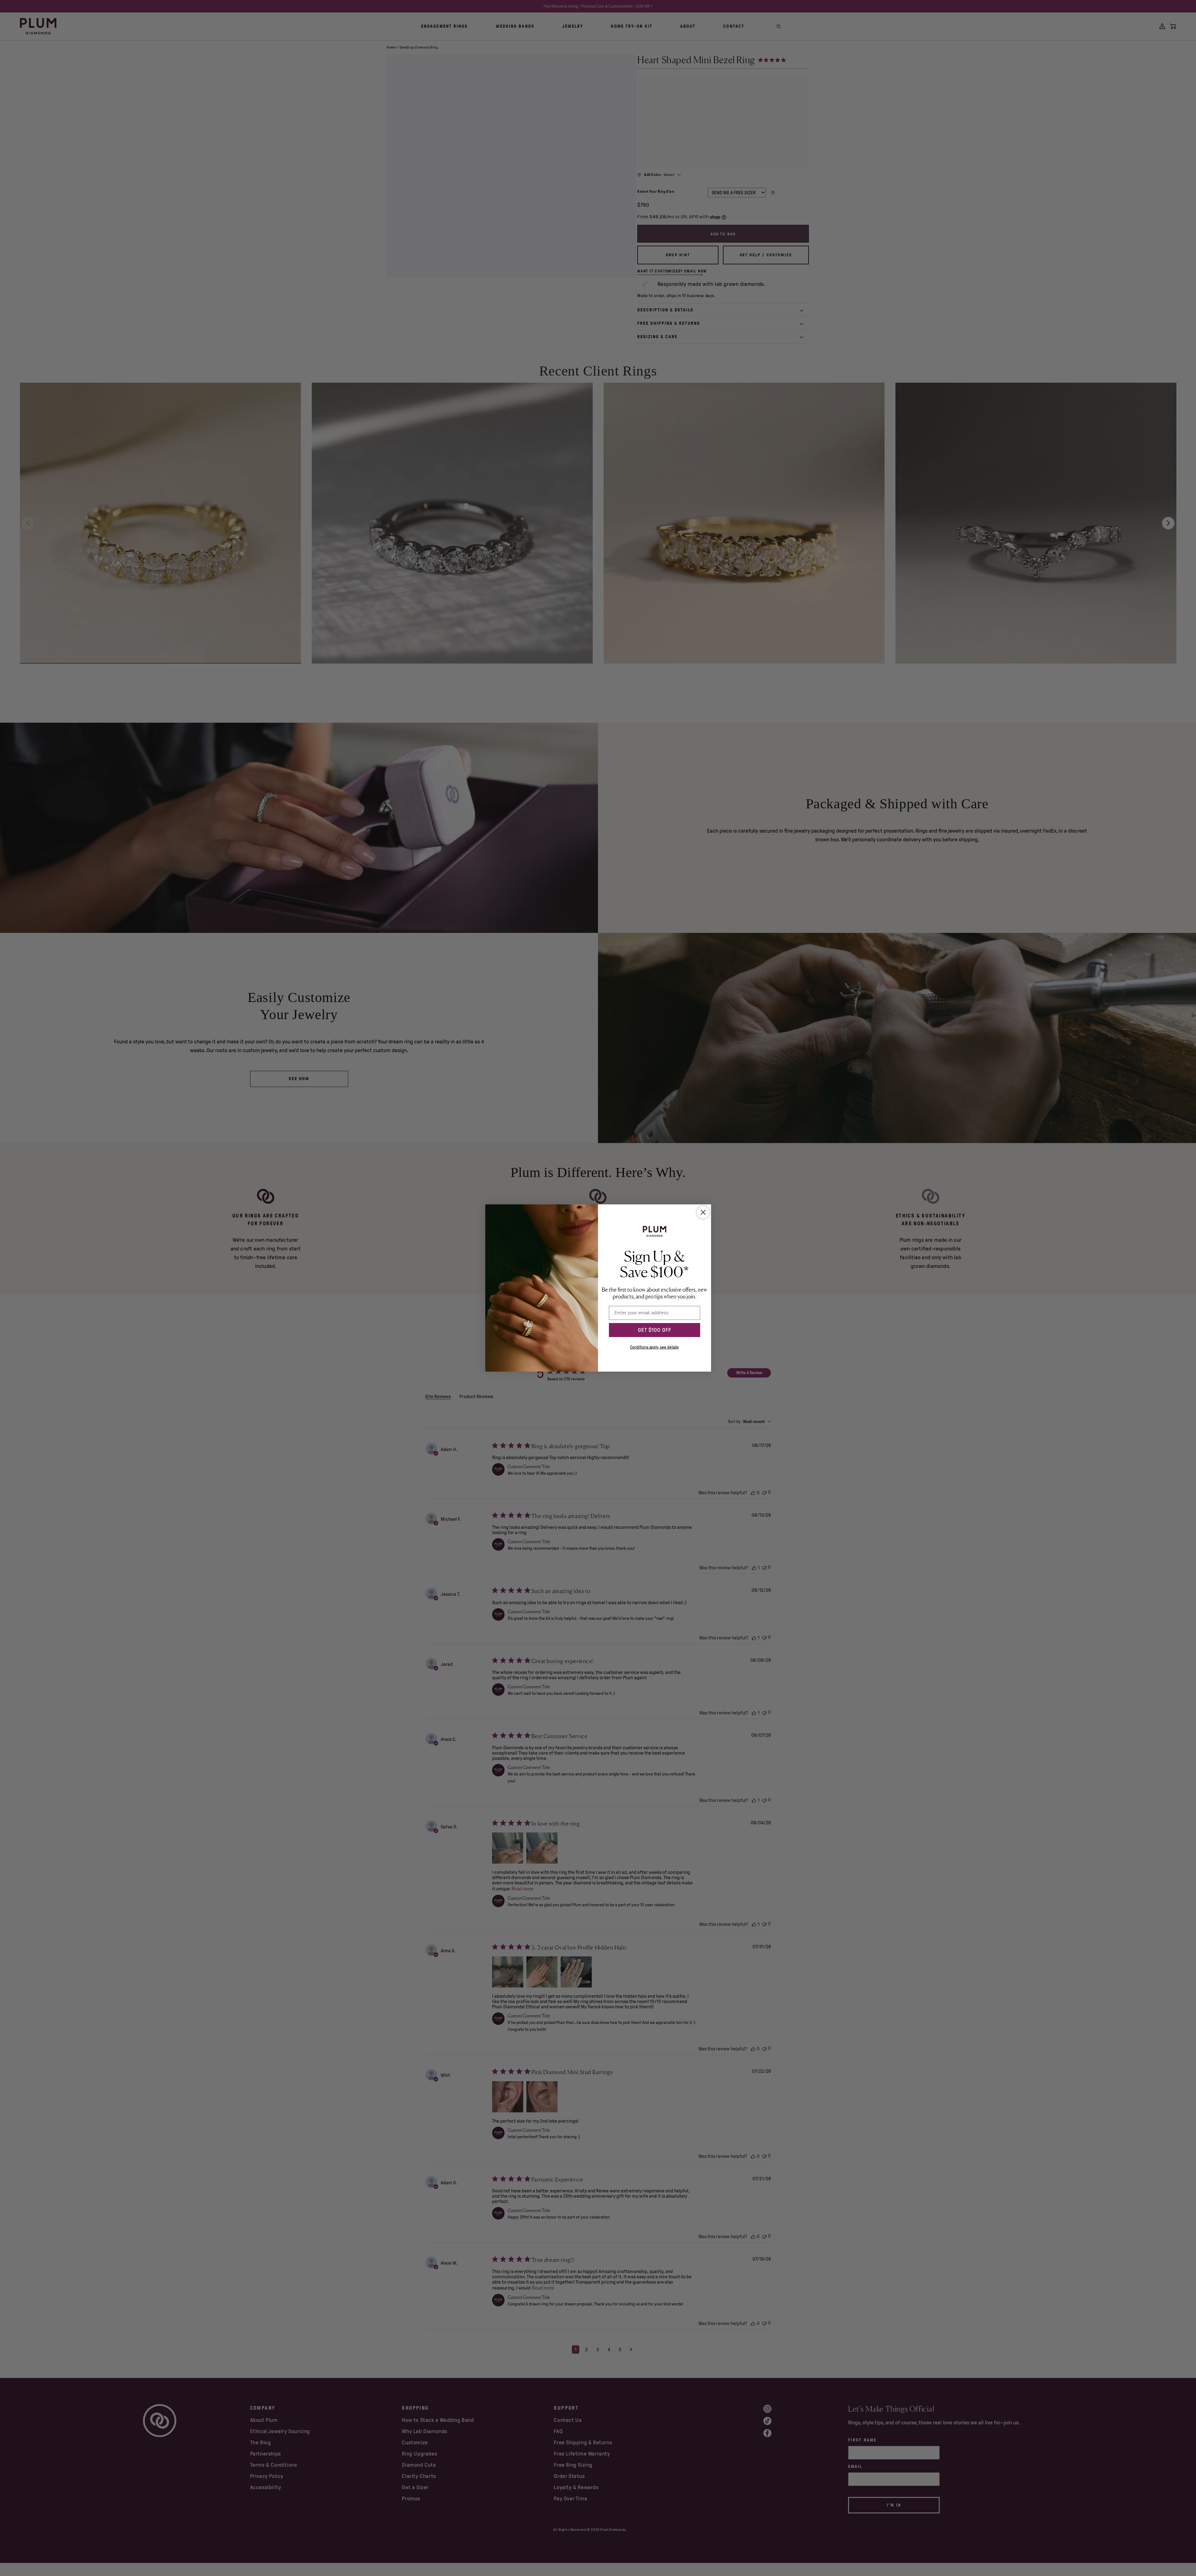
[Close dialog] (703, 1212)
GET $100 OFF (655, 1330)
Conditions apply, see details (654, 1347)
